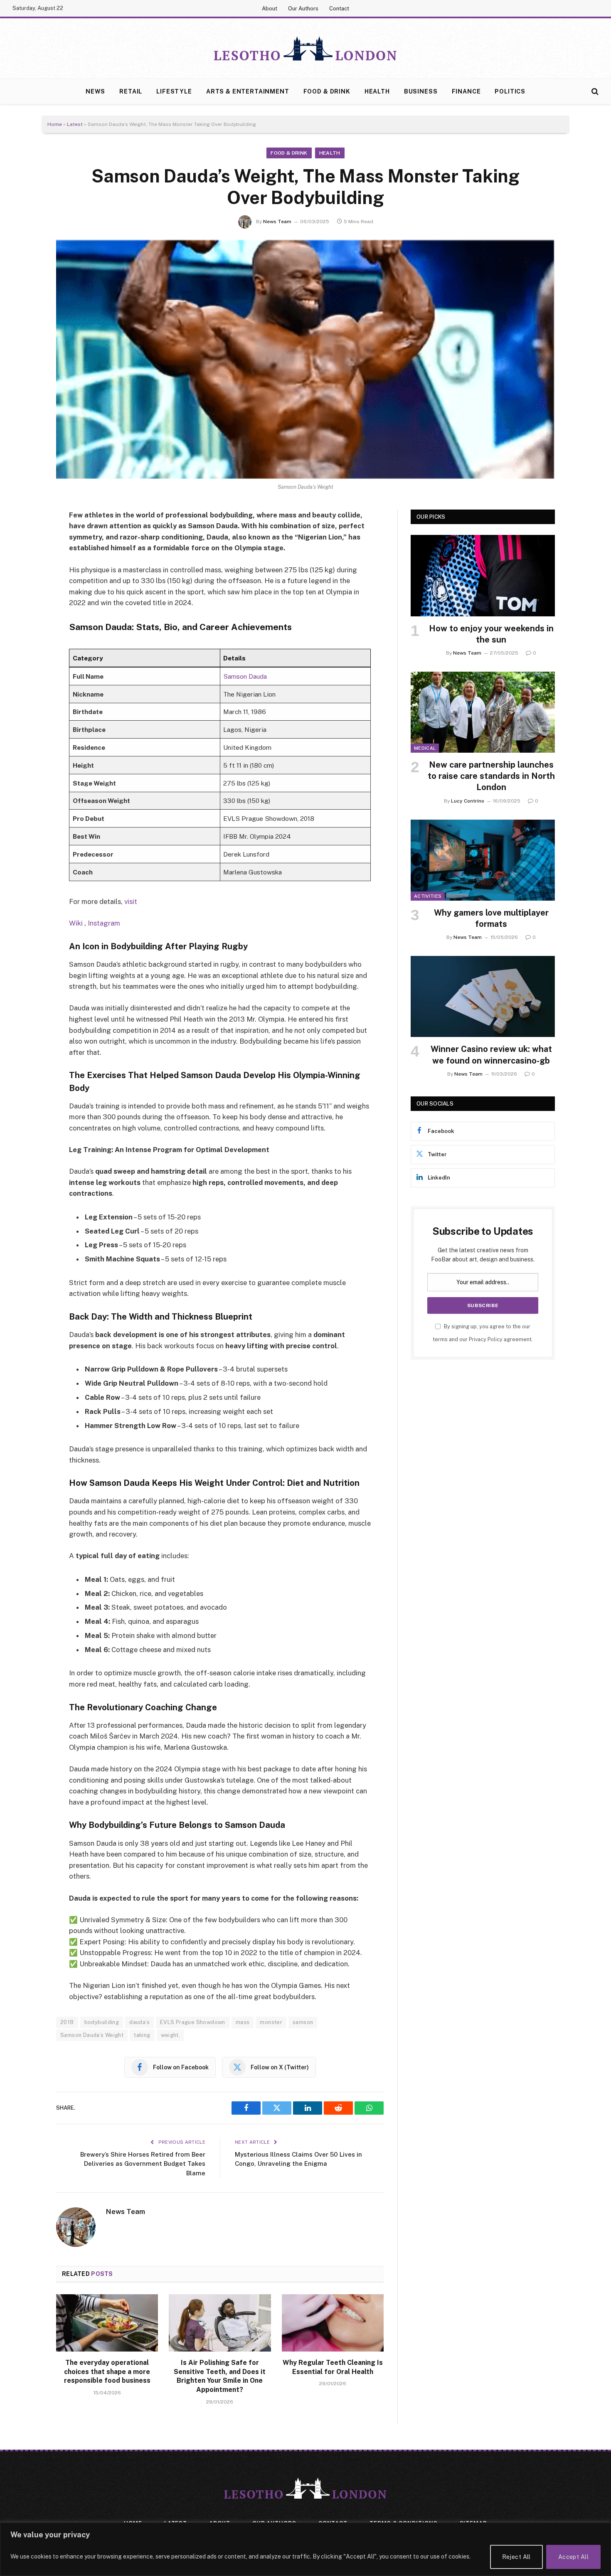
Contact (339, 9)
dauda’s (139, 2022)
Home (55, 124)
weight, (171, 2035)
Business (421, 91)
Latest (75, 124)
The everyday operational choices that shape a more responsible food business (107, 2372)
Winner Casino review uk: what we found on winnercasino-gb (491, 1055)
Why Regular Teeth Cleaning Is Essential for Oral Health (333, 2367)
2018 (67, 2022)
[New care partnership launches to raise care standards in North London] (483, 712)
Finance (466, 91)
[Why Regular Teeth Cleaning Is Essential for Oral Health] (333, 2323)
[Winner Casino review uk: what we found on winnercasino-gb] (483, 996)
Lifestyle (174, 91)
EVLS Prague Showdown (193, 2022)
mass (243, 2022)
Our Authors (303, 9)
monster (271, 2022)
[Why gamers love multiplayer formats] (483, 860)
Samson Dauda (245, 676)
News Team (277, 222)
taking (142, 2035)
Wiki (77, 923)
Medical (425, 748)
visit (131, 901)
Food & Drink (327, 91)
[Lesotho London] (305, 49)
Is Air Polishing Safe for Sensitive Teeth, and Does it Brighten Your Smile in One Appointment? (220, 2376)
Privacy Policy (486, 1339)
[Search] (594, 92)
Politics (510, 91)
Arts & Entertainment (248, 91)
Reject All (516, 2557)
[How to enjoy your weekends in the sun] (483, 575)
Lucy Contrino (468, 801)
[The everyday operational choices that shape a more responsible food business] (107, 2323)
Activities (428, 896)
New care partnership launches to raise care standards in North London (491, 776)
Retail (131, 91)
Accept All (573, 2557)
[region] (305, 2549)
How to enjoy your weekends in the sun (491, 634)
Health (377, 91)
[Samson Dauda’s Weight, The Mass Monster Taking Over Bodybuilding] (305, 360)
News (95, 91)
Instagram (104, 923)
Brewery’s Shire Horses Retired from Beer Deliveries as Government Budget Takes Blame (143, 2164)
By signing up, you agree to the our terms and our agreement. (483, 1333)
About (270, 9)
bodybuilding (102, 2022)
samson (303, 2022)
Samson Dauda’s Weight (92, 2035)
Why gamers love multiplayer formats (491, 918)
